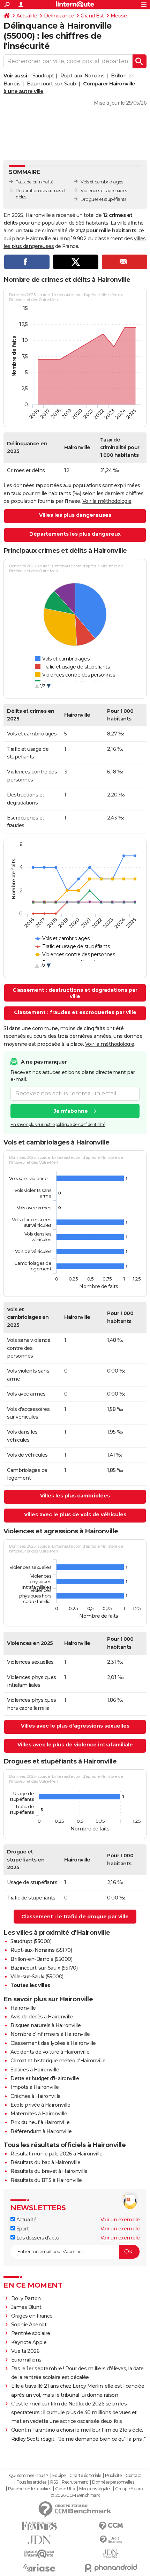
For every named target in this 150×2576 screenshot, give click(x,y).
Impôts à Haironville (35, 2087)
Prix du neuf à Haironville (40, 2122)
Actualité (27, 16)
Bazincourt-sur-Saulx (52, 84)
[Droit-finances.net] (111, 2540)
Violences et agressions (104, 191)
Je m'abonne (71, 1111)
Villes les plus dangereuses (75, 515)
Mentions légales (95, 2489)
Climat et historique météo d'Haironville (58, 2061)
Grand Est (92, 16)
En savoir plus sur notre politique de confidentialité (58, 1124)
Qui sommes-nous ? (29, 2476)
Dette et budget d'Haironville (45, 2078)
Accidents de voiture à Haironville (50, 2052)
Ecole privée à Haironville (40, 2105)
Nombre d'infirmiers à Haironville (50, 2034)
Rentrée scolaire (31, 2333)
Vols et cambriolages (102, 182)
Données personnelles (113, 2482)
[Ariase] (39, 2568)
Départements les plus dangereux (75, 534)
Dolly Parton (26, 2298)
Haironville (23, 2008)
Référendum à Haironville (41, 2131)
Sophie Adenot (29, 2325)
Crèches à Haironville (36, 2096)
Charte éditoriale (85, 2476)
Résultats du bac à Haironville (45, 2162)
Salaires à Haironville (35, 2070)
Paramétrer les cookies (30, 2489)
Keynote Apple (29, 2342)
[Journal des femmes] (39, 2526)
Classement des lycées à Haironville (53, 2043)
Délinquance (59, 16)
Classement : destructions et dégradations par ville (75, 993)
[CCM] (111, 2526)
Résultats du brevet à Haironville (49, 2171)
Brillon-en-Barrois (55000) (41, 1959)
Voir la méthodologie (107, 501)
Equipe (59, 2476)
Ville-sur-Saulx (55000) (37, 1977)
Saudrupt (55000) (31, 1941)
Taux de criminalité (35, 182)
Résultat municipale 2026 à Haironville (56, 2154)
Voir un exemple (120, 2220)
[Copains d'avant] (39, 2554)
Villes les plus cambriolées (75, 1496)
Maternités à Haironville (39, 2114)
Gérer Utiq (65, 2489)
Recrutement (75, 2482)
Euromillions (26, 2360)
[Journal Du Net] (39, 2540)
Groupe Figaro (129, 2489)
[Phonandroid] (111, 2568)
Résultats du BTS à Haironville (46, 2180)
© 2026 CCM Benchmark (75, 2495)
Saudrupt (43, 76)
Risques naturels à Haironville (46, 2025)
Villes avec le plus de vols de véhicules (75, 1514)
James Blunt (26, 2307)
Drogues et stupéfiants (103, 199)
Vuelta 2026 (25, 2351)
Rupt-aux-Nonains (82, 76)
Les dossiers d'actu (37, 2238)
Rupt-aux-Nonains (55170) (41, 1950)
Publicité (113, 2476)
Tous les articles (31, 2482)
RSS (54, 2482)
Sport (22, 2229)
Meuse (119, 16)
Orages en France (32, 2316)
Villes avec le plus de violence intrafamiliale (75, 1745)
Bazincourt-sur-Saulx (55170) (44, 1968)
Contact (133, 2476)
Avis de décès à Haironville (42, 2017)
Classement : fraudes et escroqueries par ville (75, 1012)
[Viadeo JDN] (111, 2554)
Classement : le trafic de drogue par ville (75, 1917)
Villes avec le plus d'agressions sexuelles (75, 1726)
